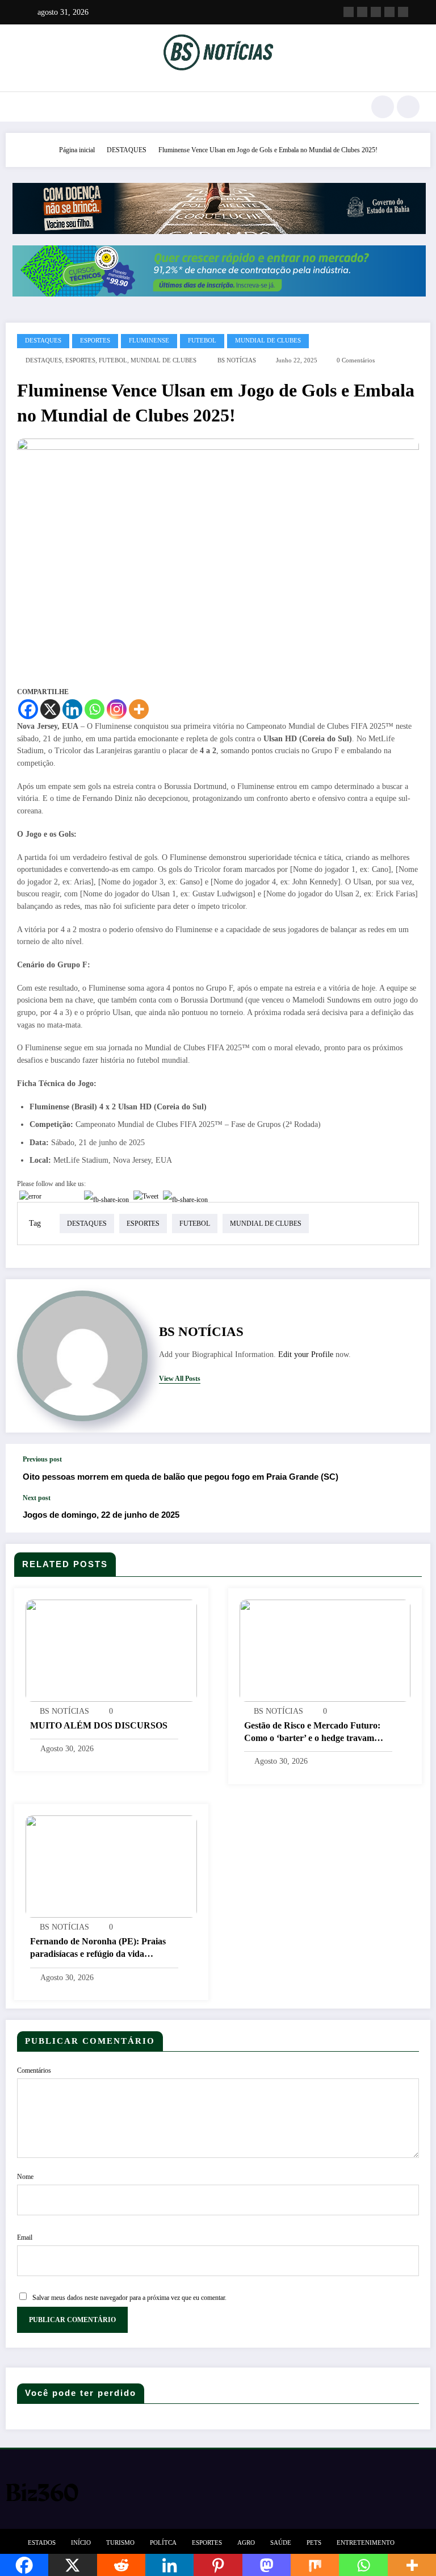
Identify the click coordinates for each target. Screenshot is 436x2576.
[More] (139, 709)
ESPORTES (95, 341)
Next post (37, 1498)
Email (25, 2237)
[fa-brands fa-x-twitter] (362, 12)
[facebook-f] (349, 12)
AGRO (246, 2543)
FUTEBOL (202, 341)
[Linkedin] (72, 709)
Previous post (42, 1459)
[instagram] (389, 12)
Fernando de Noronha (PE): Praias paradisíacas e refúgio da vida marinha (98, 1949)
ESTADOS (42, 2543)
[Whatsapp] (95, 709)
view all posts (180, 1379)
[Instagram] (117, 709)
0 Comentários (356, 360)
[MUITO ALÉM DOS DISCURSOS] (111, 1650)
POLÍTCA (163, 2543)
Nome (25, 2177)
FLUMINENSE (149, 341)
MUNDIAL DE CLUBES (268, 341)
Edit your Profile (306, 1354)
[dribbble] (376, 12)
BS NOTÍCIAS (237, 360)
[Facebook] (28, 709)
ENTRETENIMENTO (366, 2543)
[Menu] (22, 107)
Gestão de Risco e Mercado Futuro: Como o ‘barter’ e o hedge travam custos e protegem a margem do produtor (312, 1733)
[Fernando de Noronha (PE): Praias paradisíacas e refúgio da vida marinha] (111, 1866)
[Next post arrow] (410, 1513)
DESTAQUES (43, 341)
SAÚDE (281, 2543)
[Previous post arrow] (410, 1469)
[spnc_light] (408, 107)
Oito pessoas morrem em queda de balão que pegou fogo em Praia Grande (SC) (181, 1477)
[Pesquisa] (383, 107)
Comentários (34, 2070)
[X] (50, 709)
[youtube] (403, 12)
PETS (314, 2543)
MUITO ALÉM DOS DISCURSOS (99, 1725)
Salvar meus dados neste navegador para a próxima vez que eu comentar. (129, 2298)
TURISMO (120, 2543)
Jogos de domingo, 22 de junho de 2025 (101, 1515)
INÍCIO (81, 2543)
